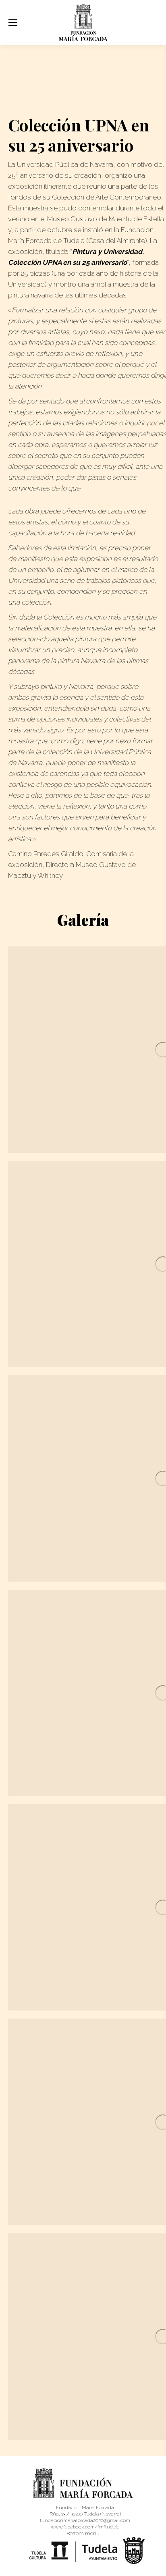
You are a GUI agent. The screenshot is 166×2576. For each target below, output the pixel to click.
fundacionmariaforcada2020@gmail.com (85, 2520)
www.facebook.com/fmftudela (85, 2527)
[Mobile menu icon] (13, 23)
